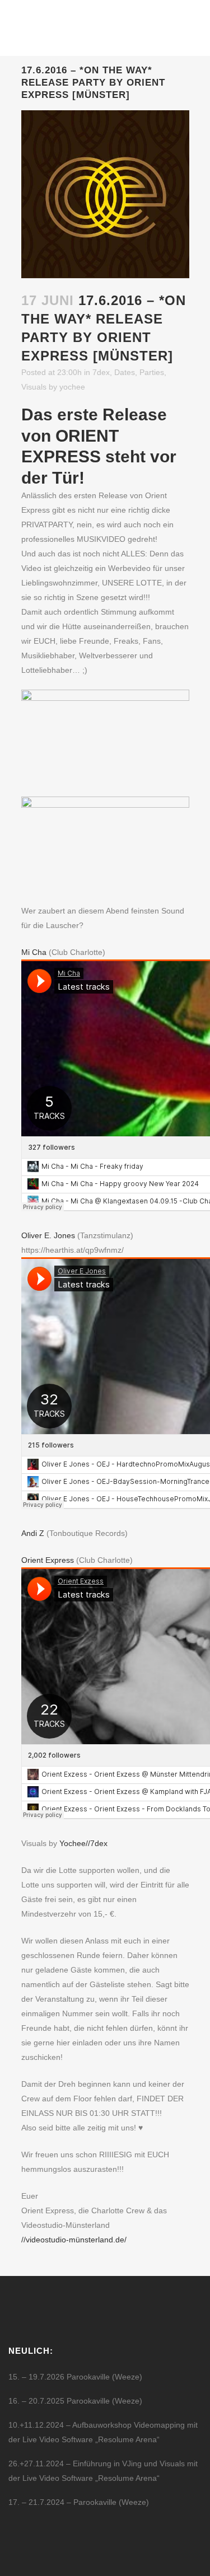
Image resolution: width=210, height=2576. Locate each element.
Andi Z (33, 1533)
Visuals (34, 387)
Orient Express (48, 1560)
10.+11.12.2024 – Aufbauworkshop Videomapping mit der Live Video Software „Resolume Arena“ (103, 2432)
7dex (101, 372)
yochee (72, 387)
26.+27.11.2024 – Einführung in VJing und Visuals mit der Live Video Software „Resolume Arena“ (103, 2471)
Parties (152, 372)
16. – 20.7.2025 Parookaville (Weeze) (75, 2401)
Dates (125, 372)
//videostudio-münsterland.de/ (74, 2240)
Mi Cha (34, 952)
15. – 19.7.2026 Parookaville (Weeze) (75, 2377)
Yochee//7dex (83, 1843)
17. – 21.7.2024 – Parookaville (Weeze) (79, 2502)
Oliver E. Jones (48, 1235)
